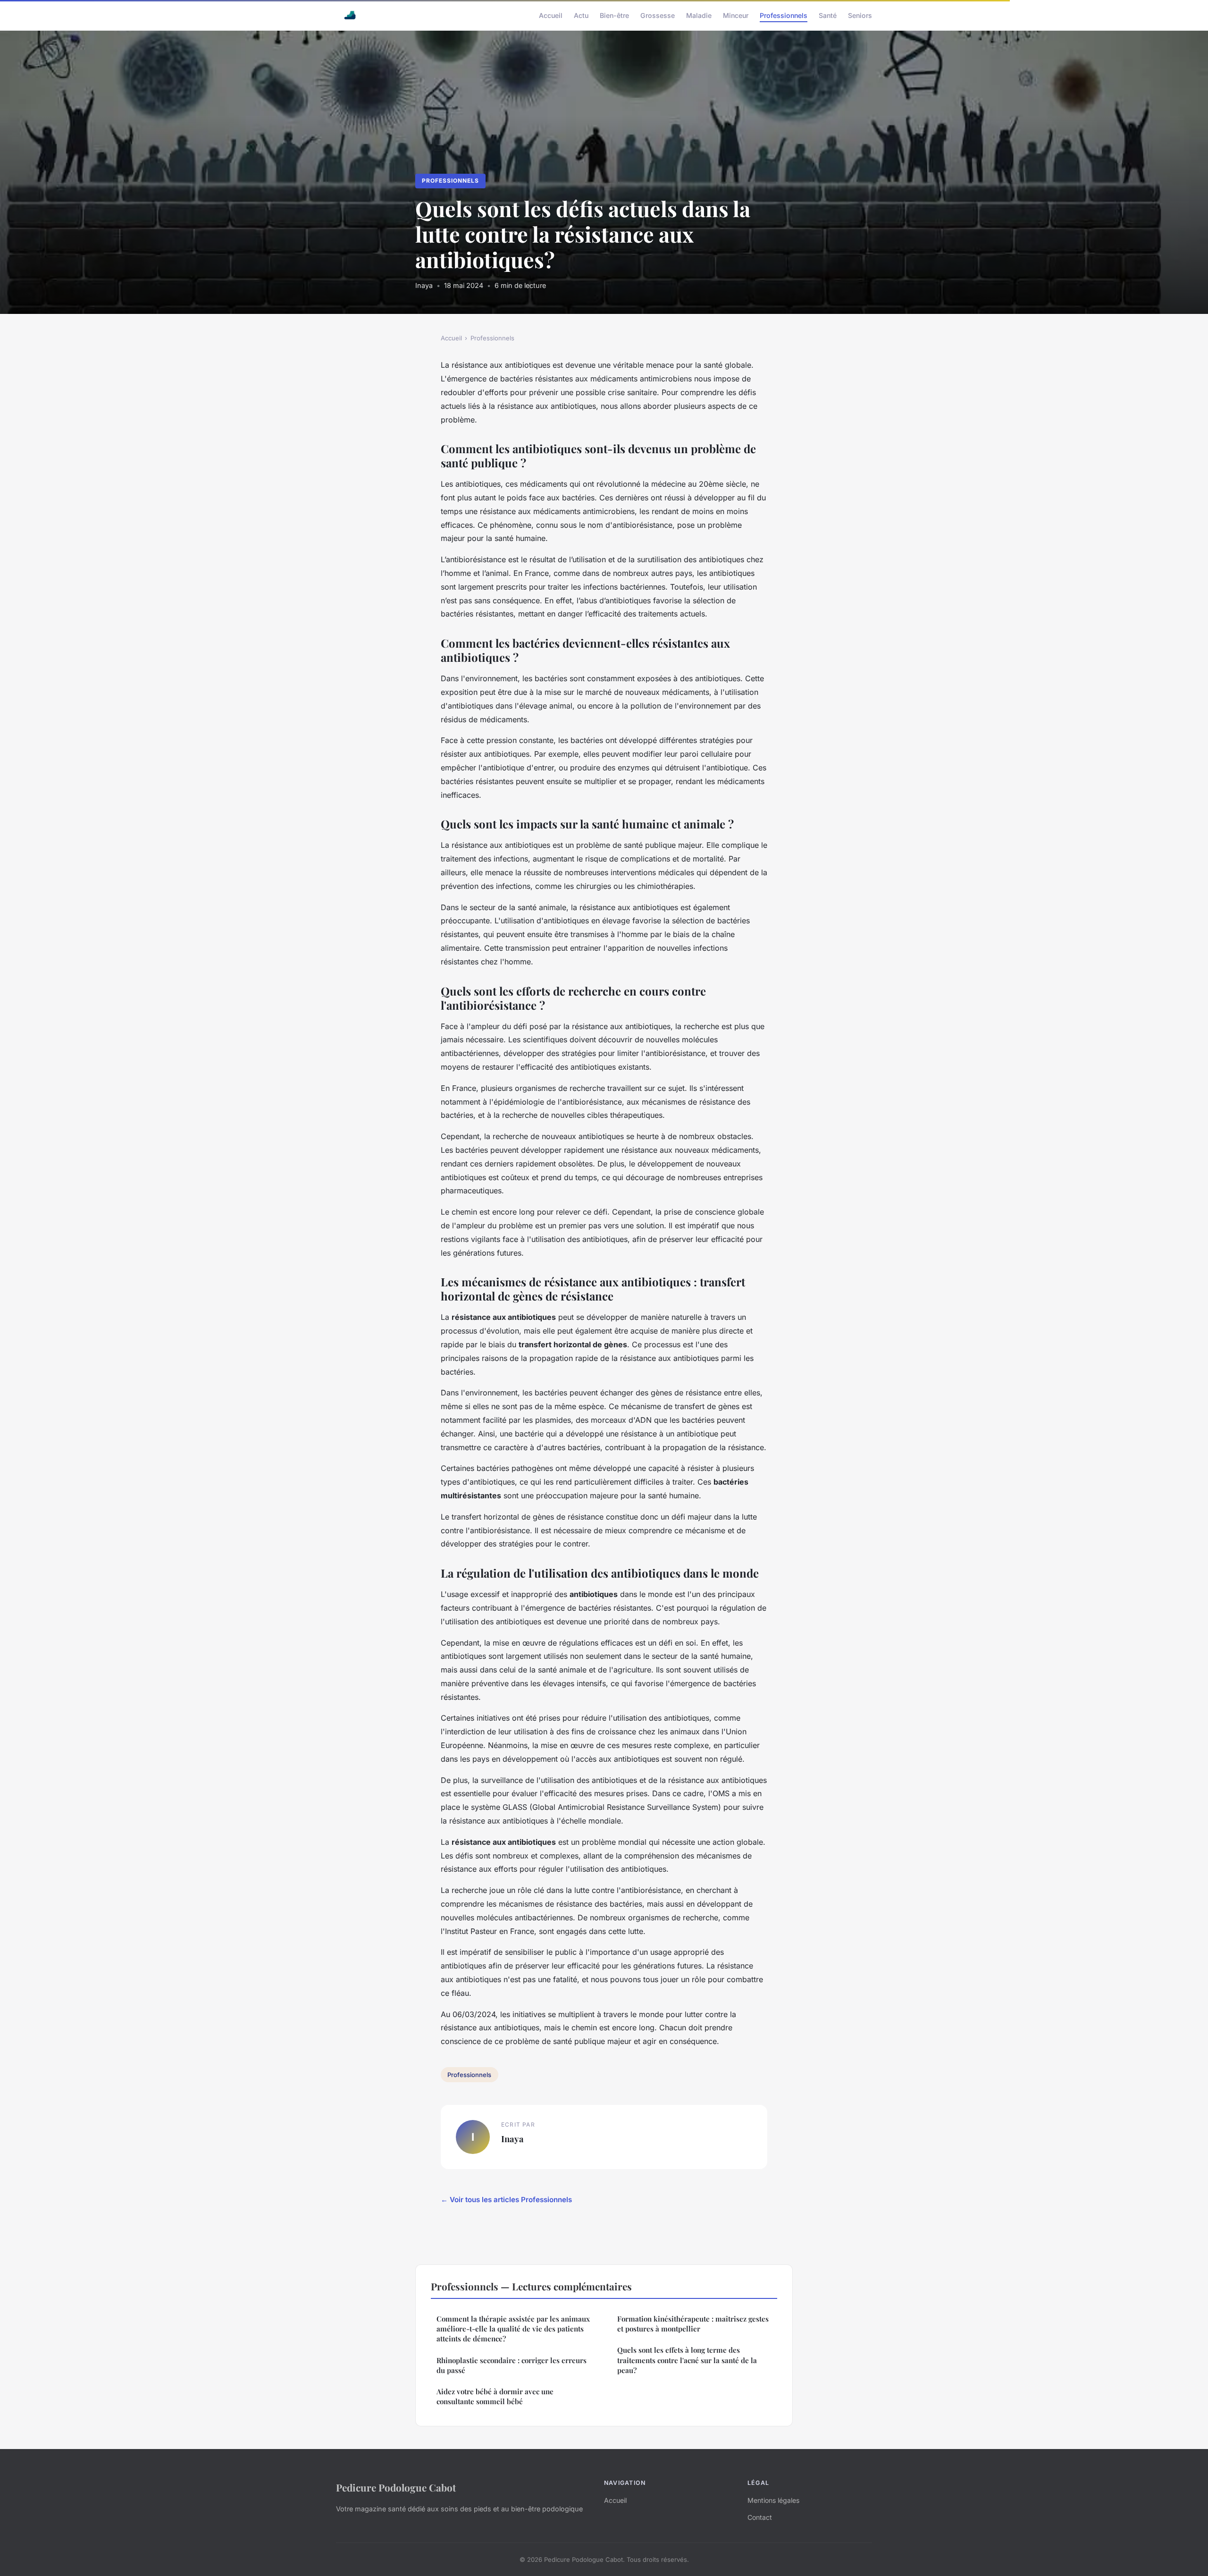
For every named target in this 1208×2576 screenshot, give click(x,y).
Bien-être (614, 15)
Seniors (860, 15)
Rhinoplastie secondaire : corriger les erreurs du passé (512, 2365)
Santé (828, 15)
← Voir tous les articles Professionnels (506, 2200)
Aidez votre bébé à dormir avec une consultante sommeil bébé (495, 2396)
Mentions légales (773, 2500)
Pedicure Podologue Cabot (396, 2487)
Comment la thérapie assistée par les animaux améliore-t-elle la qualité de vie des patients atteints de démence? (513, 2329)
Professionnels (784, 15)
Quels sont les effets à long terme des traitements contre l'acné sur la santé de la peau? (687, 2360)
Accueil (551, 15)
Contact (760, 2517)
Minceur (736, 15)
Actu (581, 15)
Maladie (699, 15)
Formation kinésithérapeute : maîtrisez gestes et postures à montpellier (693, 2324)
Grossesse (658, 15)
